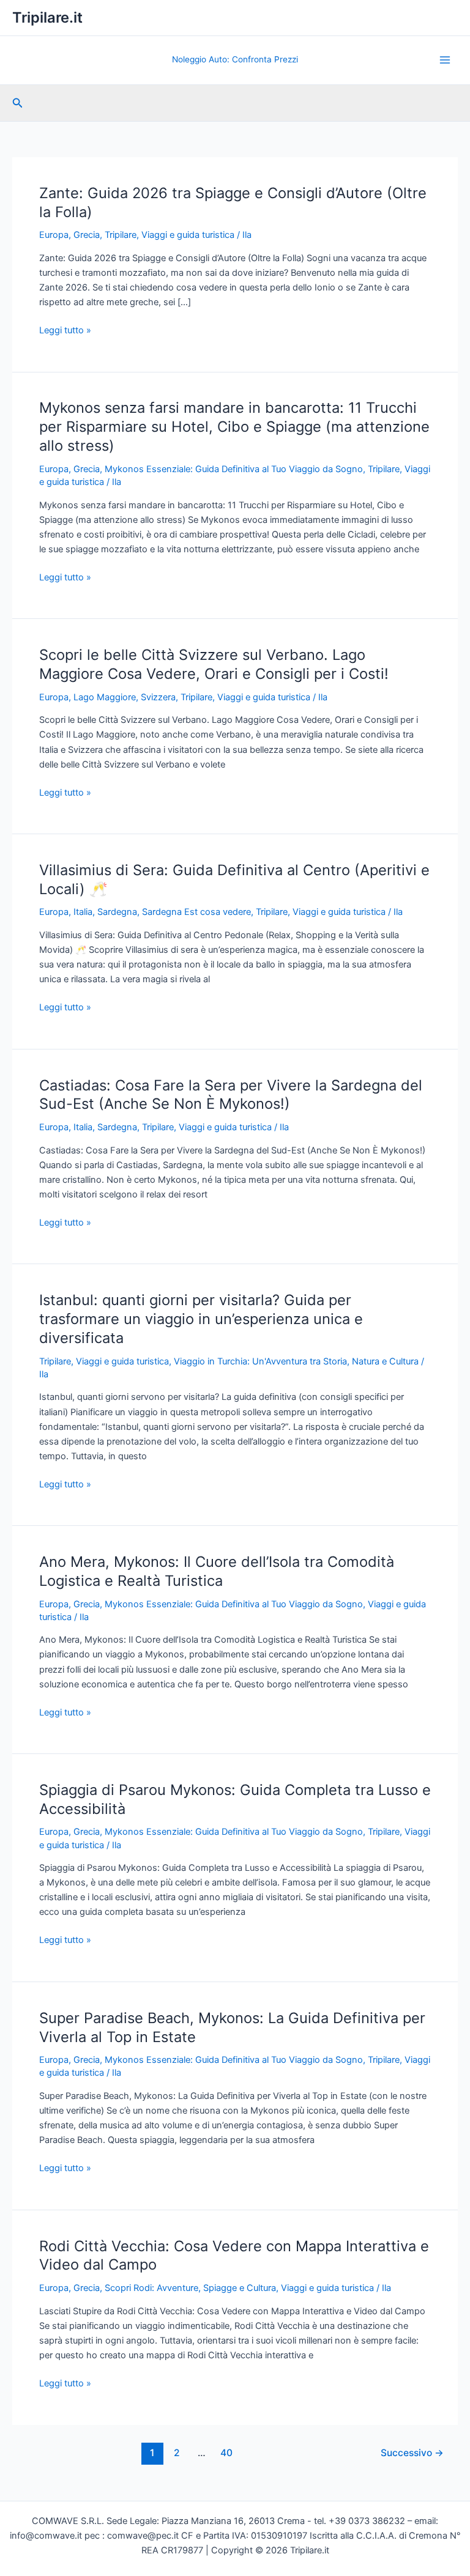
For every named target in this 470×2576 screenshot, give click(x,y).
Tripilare (121, 235)
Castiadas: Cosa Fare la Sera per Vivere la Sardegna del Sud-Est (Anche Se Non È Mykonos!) (231, 1095)
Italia (83, 912)
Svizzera (158, 697)
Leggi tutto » (65, 331)
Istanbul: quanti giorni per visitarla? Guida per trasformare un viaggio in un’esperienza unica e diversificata (201, 1319)
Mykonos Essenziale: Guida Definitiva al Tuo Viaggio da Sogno (234, 469)
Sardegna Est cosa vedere (196, 912)
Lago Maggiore (105, 697)
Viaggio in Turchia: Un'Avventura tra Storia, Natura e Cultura (296, 1361)
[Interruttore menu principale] (445, 60)
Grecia (87, 235)
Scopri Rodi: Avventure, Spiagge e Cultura (190, 2288)
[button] (18, 103)
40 (226, 2453)
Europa (54, 235)
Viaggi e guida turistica (188, 235)
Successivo (412, 2453)
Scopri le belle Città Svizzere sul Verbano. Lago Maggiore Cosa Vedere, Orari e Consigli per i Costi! (214, 664)
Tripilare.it (47, 17)
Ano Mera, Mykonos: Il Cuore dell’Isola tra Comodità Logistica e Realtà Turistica (217, 1571)
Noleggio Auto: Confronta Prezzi (235, 59)
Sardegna (117, 912)
